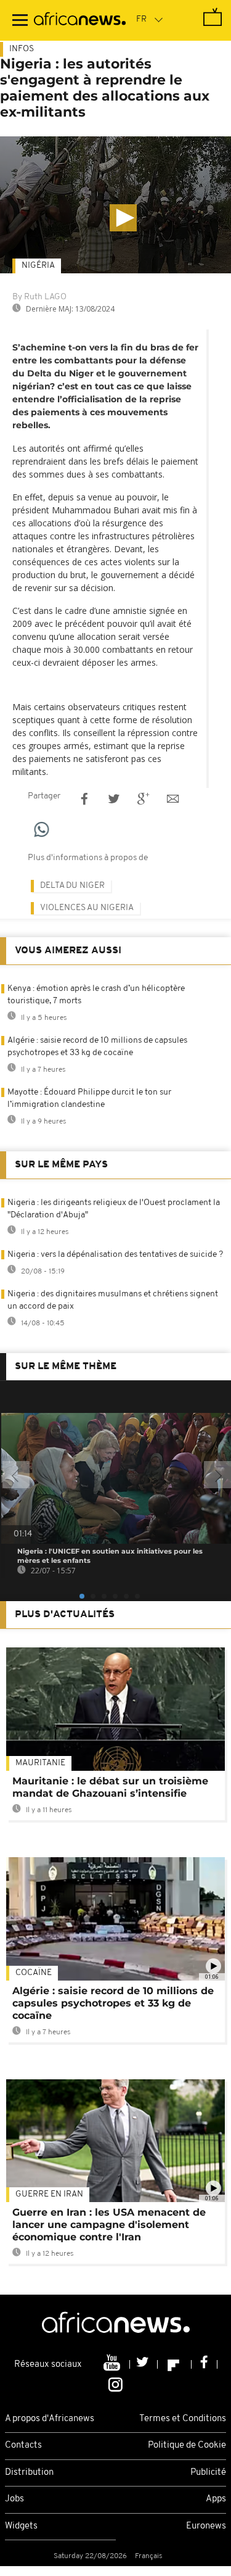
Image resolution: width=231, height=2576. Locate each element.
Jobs (14, 2499)
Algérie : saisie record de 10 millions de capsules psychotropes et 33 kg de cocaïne (113, 2003)
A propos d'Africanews (50, 2419)
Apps (216, 2499)
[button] (123, 218)
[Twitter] (144, 2364)
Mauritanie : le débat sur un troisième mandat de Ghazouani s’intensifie (110, 1787)
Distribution (29, 2473)
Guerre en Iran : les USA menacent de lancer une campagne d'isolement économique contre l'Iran (109, 2225)
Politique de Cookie (187, 2446)
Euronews (206, 2526)
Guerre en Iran (49, 2194)
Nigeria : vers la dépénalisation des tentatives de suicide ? (115, 1255)
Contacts (23, 2446)
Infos (22, 49)
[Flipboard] (175, 2364)
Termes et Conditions (183, 2419)
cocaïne (34, 1973)
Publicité (208, 2473)
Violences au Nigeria (87, 908)
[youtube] (113, 2364)
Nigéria (38, 266)
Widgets (21, 2526)
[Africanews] (80, 20)
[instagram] (115, 2383)
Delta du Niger (72, 886)
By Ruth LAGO (39, 297)
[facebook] (205, 2364)
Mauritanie (40, 1763)
